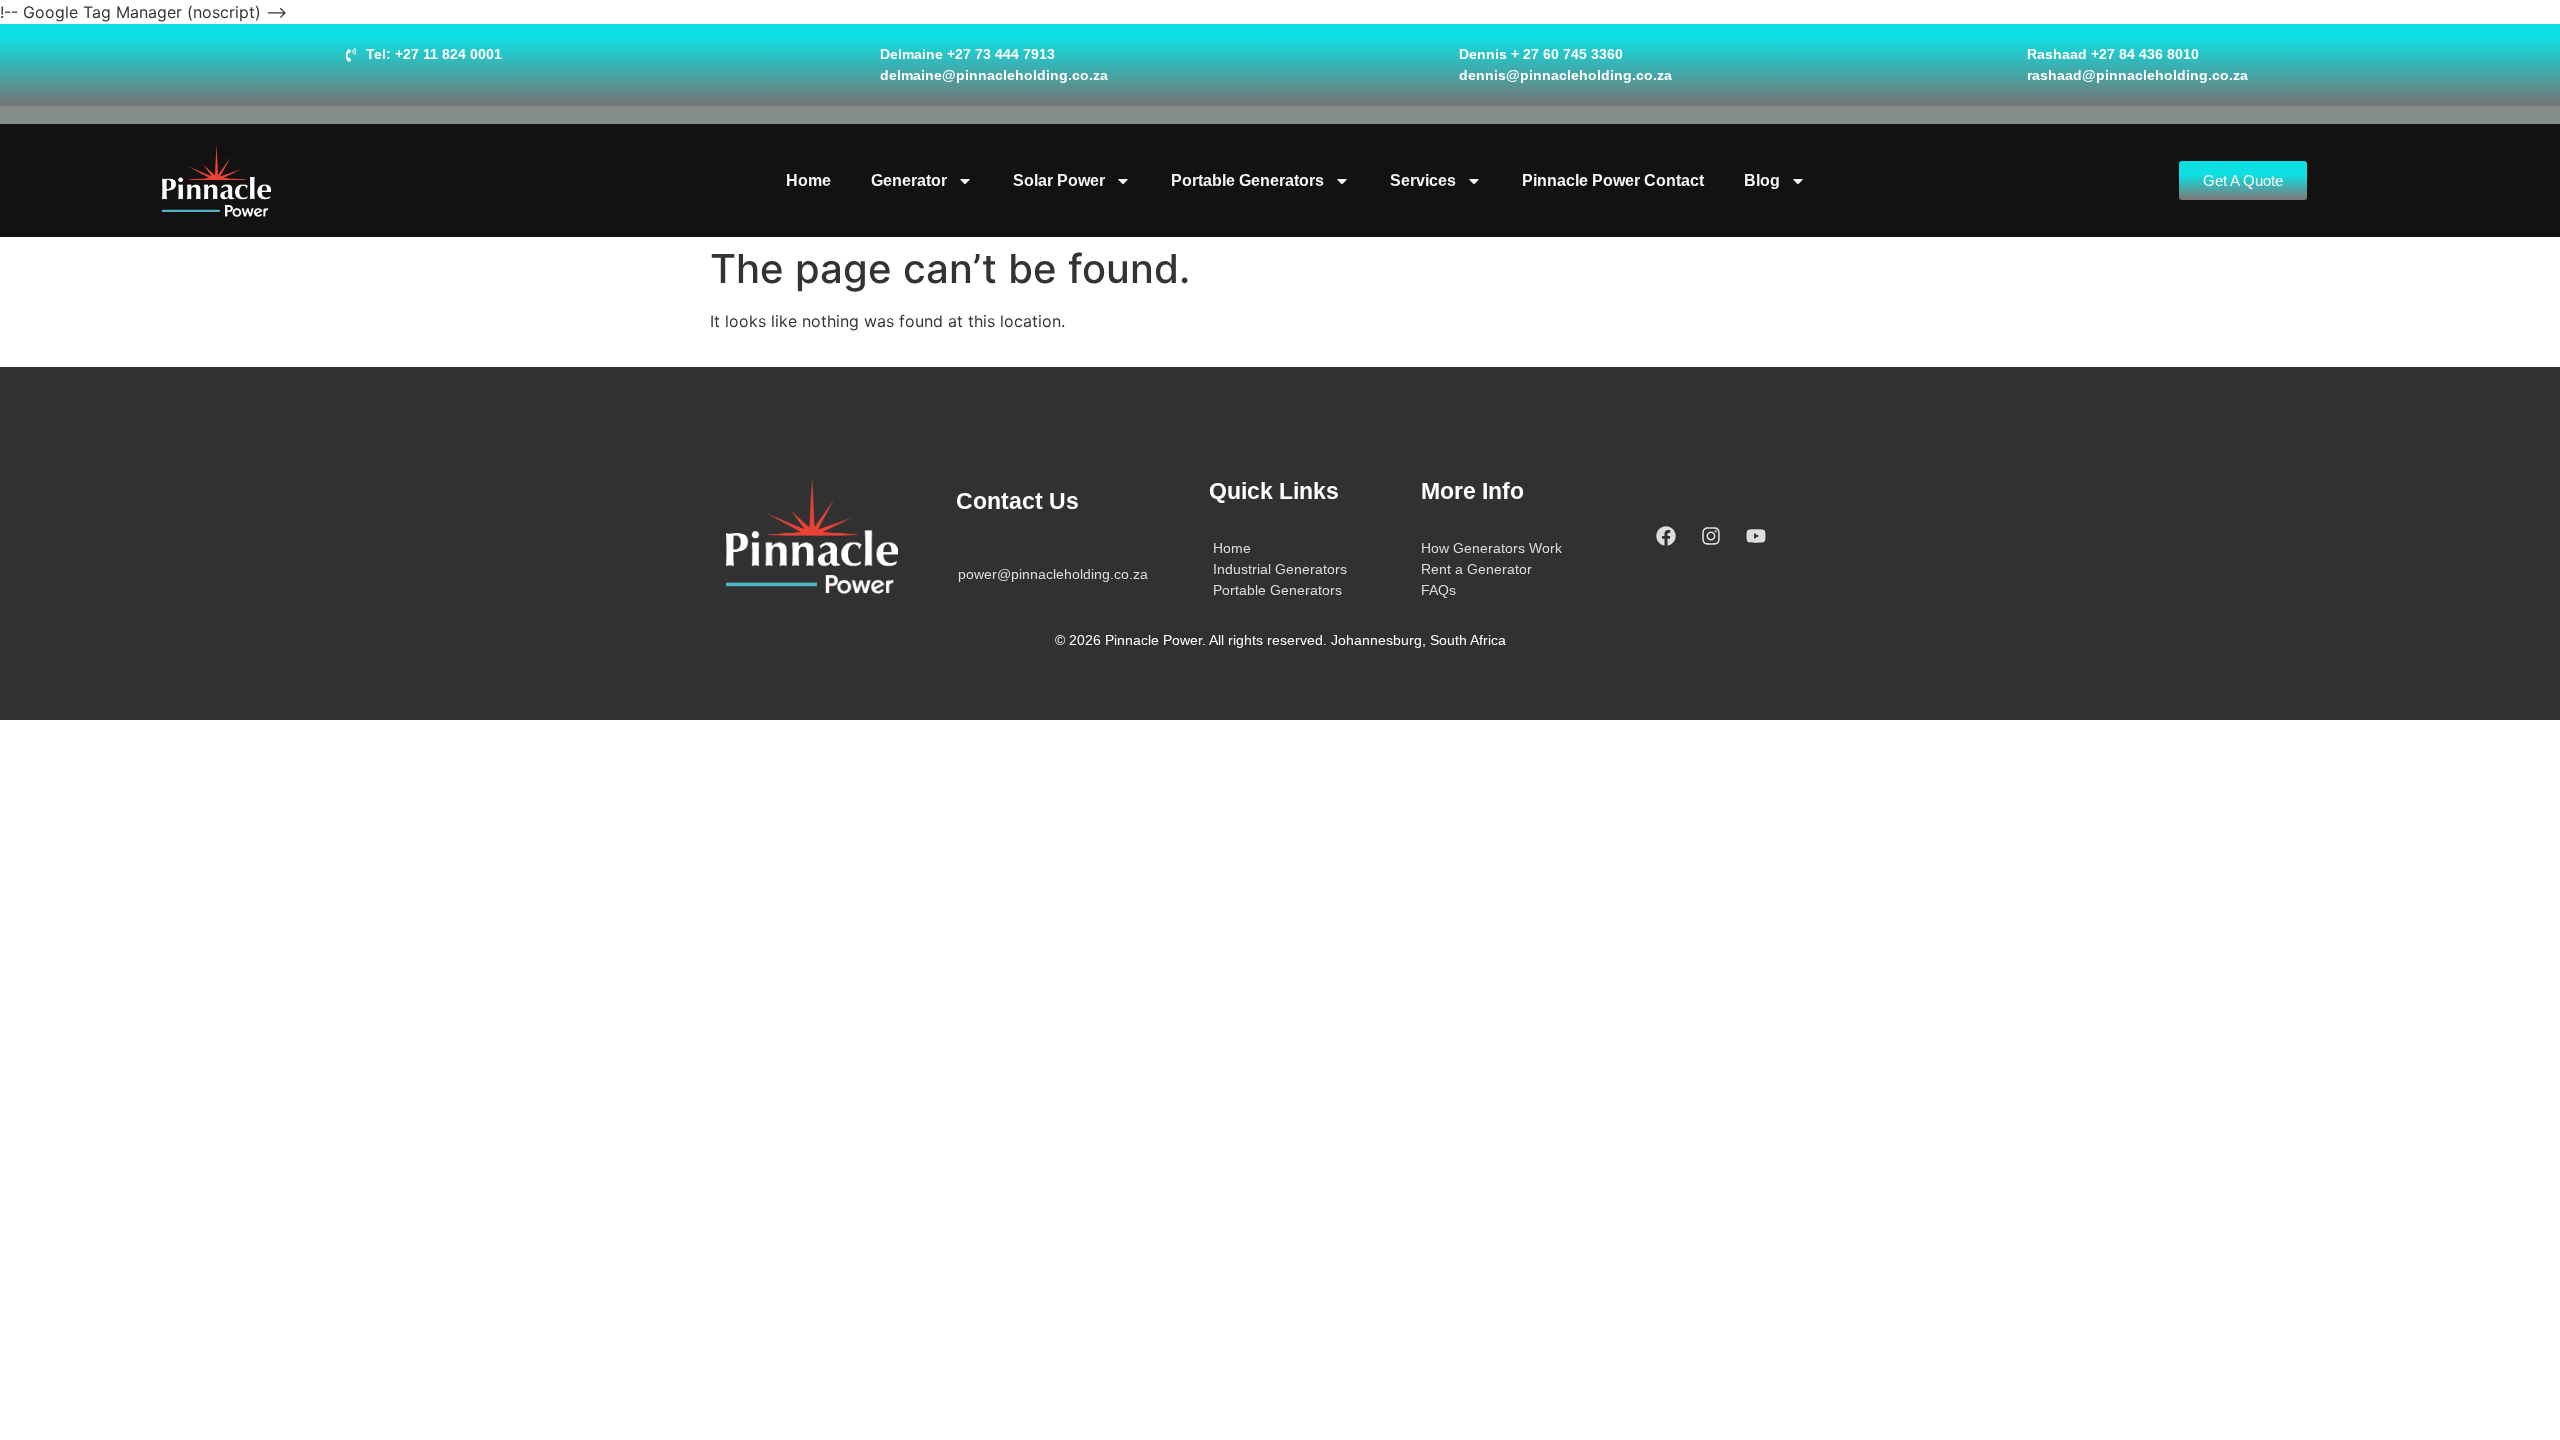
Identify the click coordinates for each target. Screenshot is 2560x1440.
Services (1423, 180)
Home (808, 180)
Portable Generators (1247, 180)
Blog (1762, 180)
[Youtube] (1756, 536)
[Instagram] (1711, 536)
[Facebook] (1666, 536)
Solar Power (1059, 180)
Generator (909, 180)
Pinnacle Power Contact (1613, 180)
